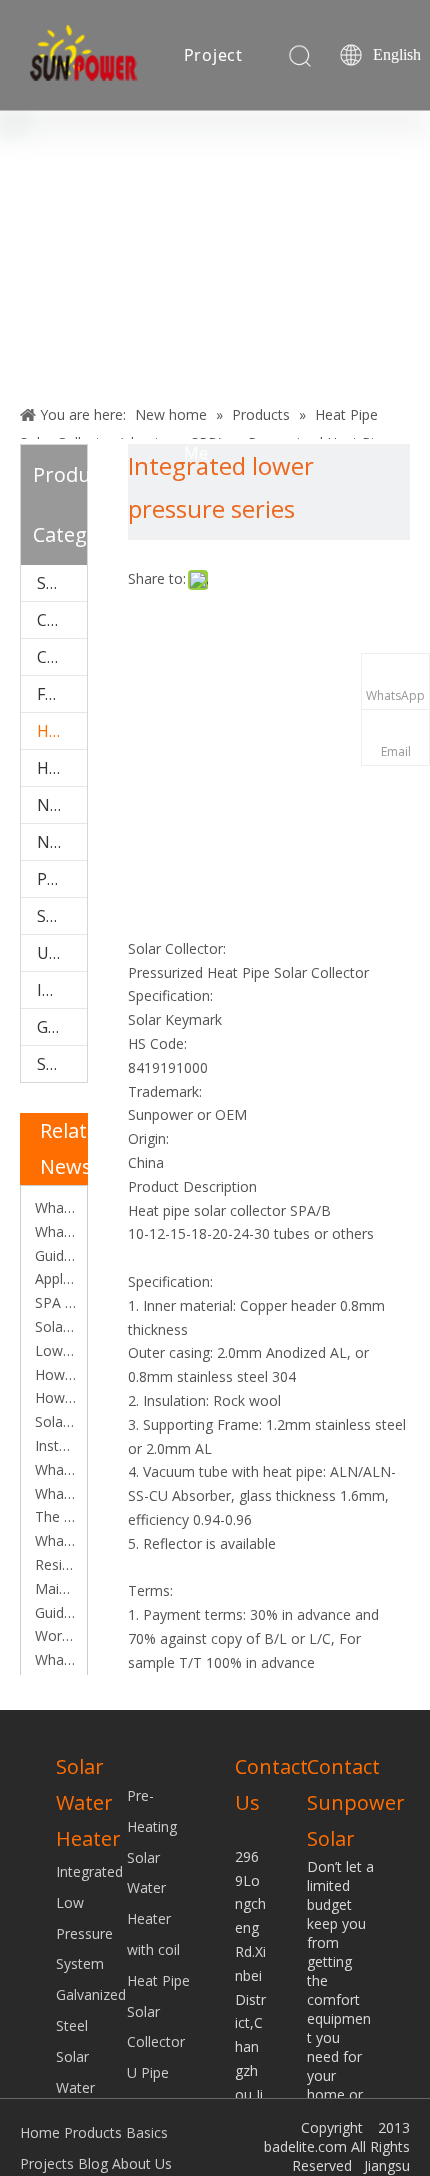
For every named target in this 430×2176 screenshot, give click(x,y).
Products (93, 2132)
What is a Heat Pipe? (54, 1231)
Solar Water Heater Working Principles (54, 1421)
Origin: (148, 1138)
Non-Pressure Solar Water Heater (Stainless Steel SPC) (62, 805)
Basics (147, 2132)
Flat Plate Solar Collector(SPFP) (62, 694)
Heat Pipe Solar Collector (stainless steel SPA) (62, 768)
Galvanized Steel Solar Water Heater (62, 1027)
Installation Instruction (54, 1445)
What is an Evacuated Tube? (54, 1540)
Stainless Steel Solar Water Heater (62, 1064)
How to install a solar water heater (54, 1397)
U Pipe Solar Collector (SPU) (62, 953)
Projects (47, 2163)
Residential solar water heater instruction (54, 1564)
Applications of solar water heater (54, 1278)
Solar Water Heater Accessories (62, 583)
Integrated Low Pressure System (62, 990)
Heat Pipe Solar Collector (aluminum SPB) (62, 731)
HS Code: (157, 1043)
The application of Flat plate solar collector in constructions (54, 1516)
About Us (142, 2163)
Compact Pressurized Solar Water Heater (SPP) (62, 620)
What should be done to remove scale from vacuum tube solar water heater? (54, 1659)
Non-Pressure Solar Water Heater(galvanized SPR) (62, 842)
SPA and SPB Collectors (54, 1302)
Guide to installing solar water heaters (54, 1612)
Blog (202, 173)
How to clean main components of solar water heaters (54, 1374)
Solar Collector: (177, 948)
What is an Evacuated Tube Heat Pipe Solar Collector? (54, 1207)
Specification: (170, 995)
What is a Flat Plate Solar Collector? (54, 1469)
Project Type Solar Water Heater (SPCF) (62, 879)
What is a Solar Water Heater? (54, 1493)
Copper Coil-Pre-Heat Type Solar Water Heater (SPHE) (62, 657)
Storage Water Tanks (62, 916)
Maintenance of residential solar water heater (54, 1588)
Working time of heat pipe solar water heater (54, 1635)
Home (40, 2132)
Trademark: (165, 1091)
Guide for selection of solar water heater (54, 1255)
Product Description (192, 1186)
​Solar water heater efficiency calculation (54, 1326)
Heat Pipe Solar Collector (158, 2011)
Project (214, 55)
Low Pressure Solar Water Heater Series (54, 1350)
